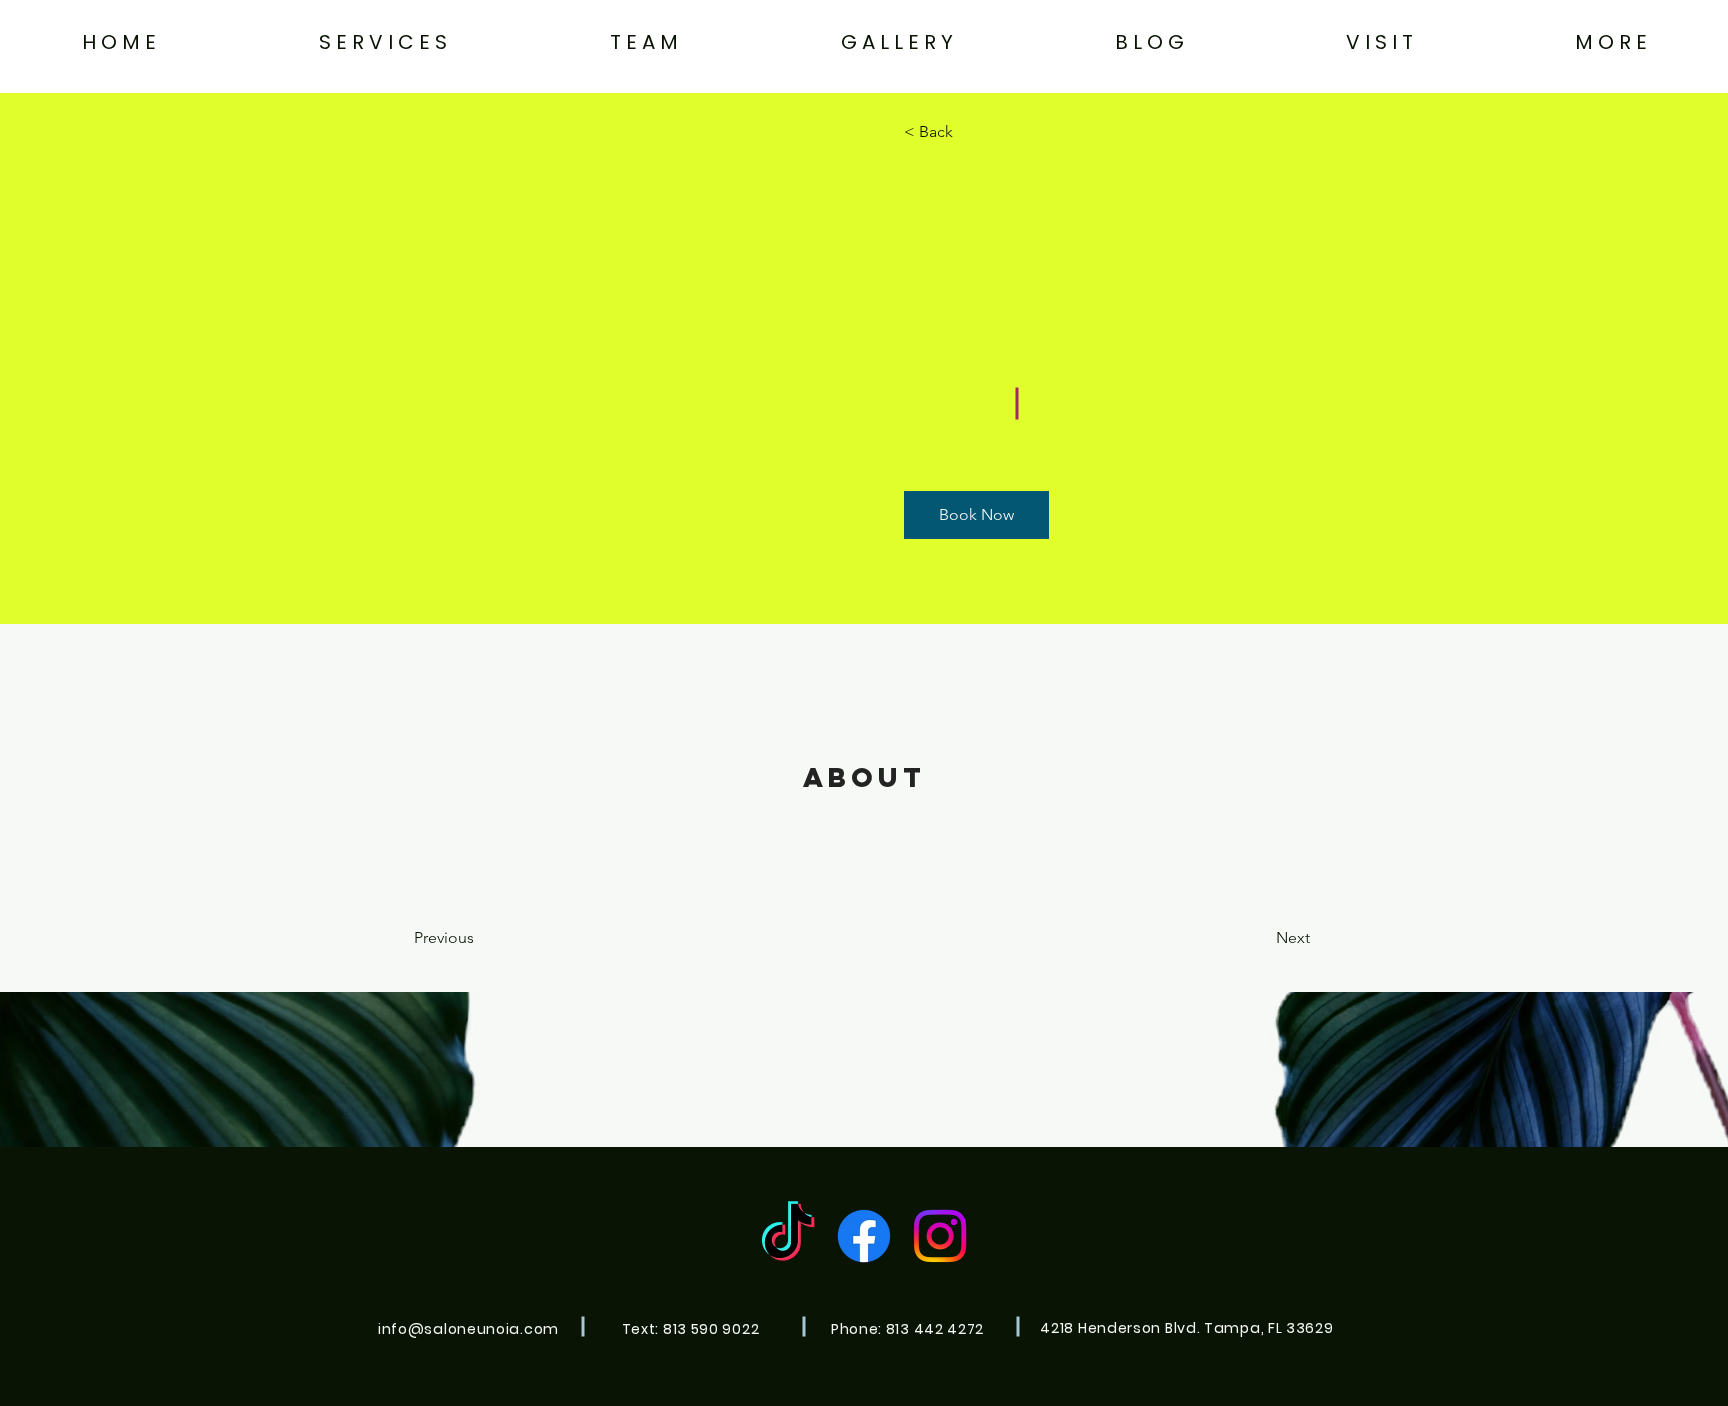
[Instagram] (940, 1236)
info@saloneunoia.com (468, 1329)
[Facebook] (864, 1236)
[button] (382, 42)
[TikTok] (788, 1236)
